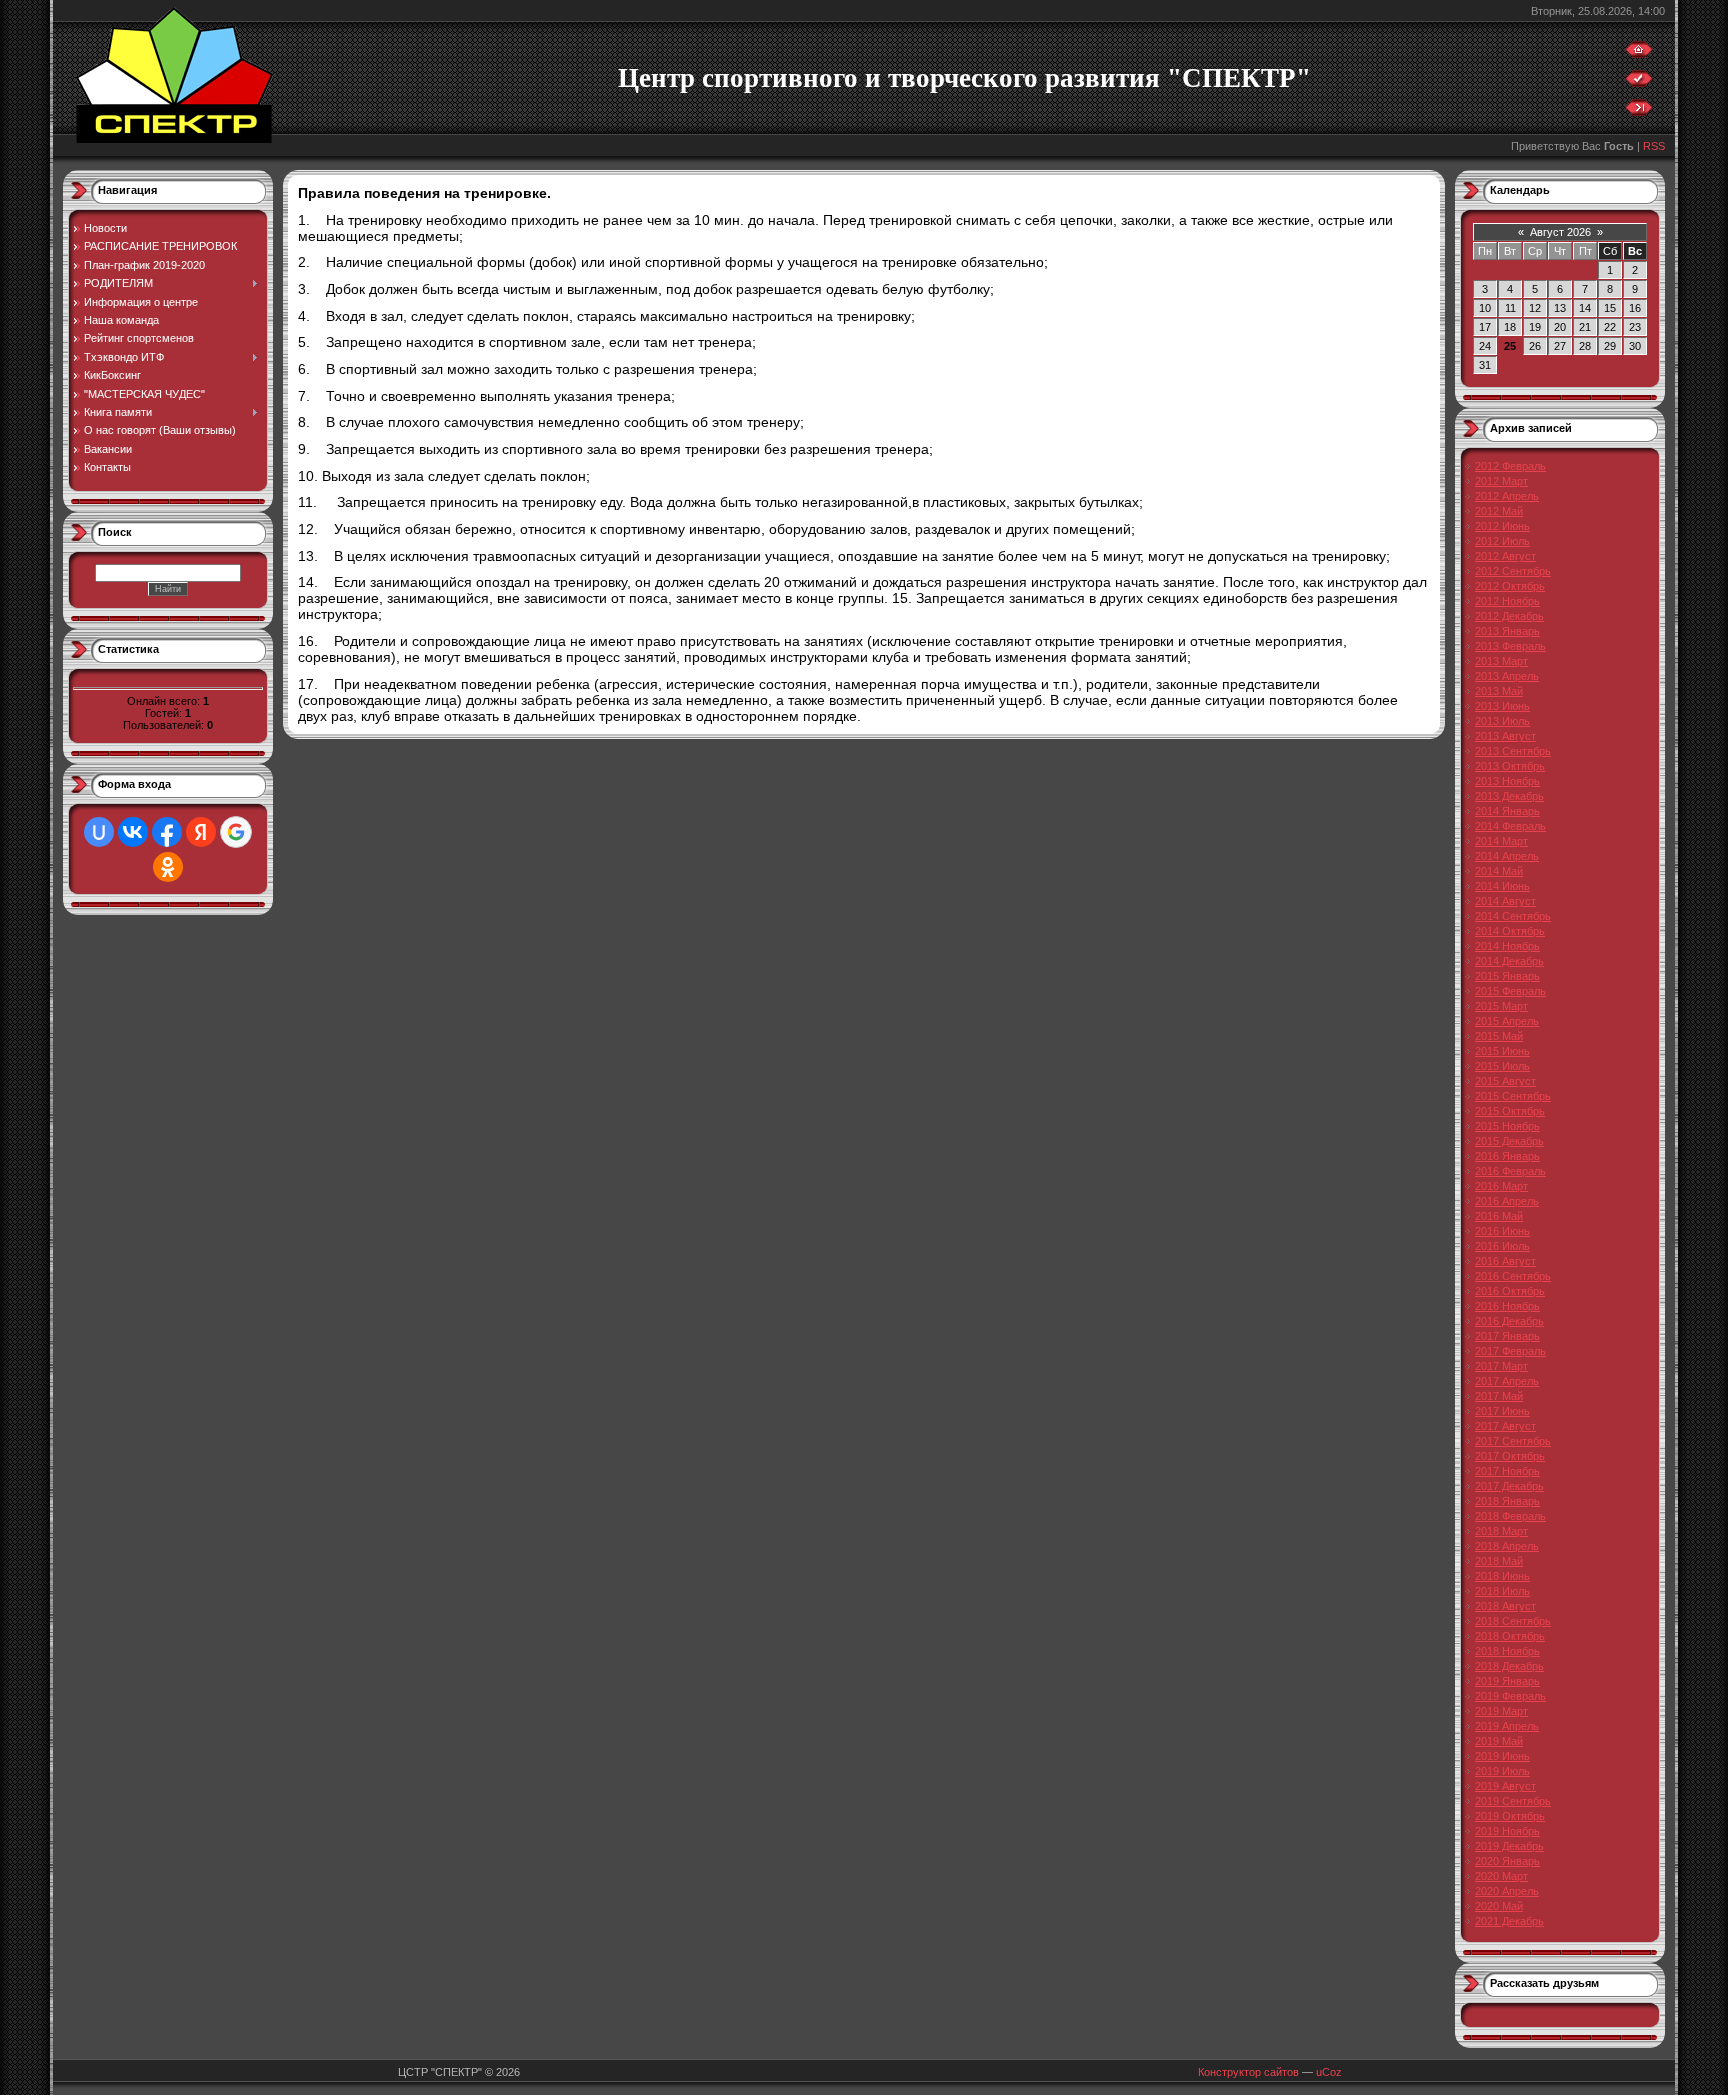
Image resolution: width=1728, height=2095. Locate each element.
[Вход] (1639, 112)
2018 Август (1505, 1606)
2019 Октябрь (1510, 1816)
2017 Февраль (1510, 1351)
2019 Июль (1502, 1771)
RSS (1654, 146)
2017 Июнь (1502, 1411)
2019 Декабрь (1509, 1846)
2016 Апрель (1507, 1201)
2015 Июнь (1502, 1051)
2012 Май (1499, 511)
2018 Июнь (1502, 1576)
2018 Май (1499, 1561)
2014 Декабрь (1509, 961)
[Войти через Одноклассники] (168, 867)
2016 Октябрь (1510, 1291)
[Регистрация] (1639, 83)
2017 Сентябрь (1513, 1441)
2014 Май (1499, 871)
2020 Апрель (1507, 1891)
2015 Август (1505, 1081)
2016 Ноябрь (1507, 1306)
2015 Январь (1507, 976)
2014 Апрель (1507, 856)
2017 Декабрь (1509, 1486)
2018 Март (1501, 1531)
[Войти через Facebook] (167, 832)
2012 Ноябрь (1507, 601)
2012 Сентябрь (1513, 571)
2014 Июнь (1502, 886)
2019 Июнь (1502, 1756)
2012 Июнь (1502, 526)
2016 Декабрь (1509, 1321)
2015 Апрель (1507, 1021)
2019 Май (1499, 1741)
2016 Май (1499, 1216)
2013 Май (1499, 691)
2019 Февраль (1510, 1696)
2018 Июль (1502, 1591)
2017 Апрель (1507, 1381)
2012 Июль (1502, 541)
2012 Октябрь (1510, 586)
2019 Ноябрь (1507, 1831)
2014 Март (1501, 841)
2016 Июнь (1502, 1231)
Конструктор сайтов (1248, 2072)
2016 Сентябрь (1513, 1276)
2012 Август (1505, 556)
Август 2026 (1560, 232)
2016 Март (1501, 1186)
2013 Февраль (1510, 646)
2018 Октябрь (1510, 1636)
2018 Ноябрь (1507, 1651)
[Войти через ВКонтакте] (133, 832)
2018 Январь (1507, 1501)
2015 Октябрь (1510, 1111)
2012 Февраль (1510, 466)
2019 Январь (1507, 1681)
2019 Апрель (1507, 1726)
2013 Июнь (1502, 706)
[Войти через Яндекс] (201, 832)
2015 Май (1499, 1036)
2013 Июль (1502, 721)
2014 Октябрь (1510, 931)
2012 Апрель (1507, 496)
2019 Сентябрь (1513, 1801)
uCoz (1329, 2072)
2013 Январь (1507, 631)
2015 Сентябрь (1513, 1096)
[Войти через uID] (99, 832)
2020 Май (1499, 1906)
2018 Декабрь (1509, 1666)
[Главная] (1639, 54)
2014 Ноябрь (1507, 946)
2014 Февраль (1510, 826)
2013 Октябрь (1510, 766)
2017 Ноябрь (1507, 1471)
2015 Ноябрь (1507, 1126)
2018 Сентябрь (1513, 1621)
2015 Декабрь (1509, 1141)
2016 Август (1505, 1261)
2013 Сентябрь (1513, 751)
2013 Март (1501, 661)
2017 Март (1501, 1366)
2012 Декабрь (1509, 616)
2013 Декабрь (1509, 796)
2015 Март (1501, 1006)
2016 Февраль (1510, 1171)
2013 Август (1505, 736)
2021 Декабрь (1509, 1921)
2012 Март (1501, 481)
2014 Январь (1507, 811)
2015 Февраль (1510, 991)
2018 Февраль (1510, 1516)
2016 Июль (1502, 1246)
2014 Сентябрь (1513, 916)
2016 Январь (1507, 1156)
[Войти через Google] (236, 832)
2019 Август (1505, 1786)
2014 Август (1505, 901)
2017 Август (1505, 1426)
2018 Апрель (1507, 1546)
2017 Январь (1507, 1336)
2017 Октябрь (1510, 1456)
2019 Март (1501, 1711)
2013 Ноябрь (1507, 781)
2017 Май (1499, 1396)
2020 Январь (1507, 1861)
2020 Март (1501, 1876)
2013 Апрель (1507, 676)
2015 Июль (1502, 1066)
